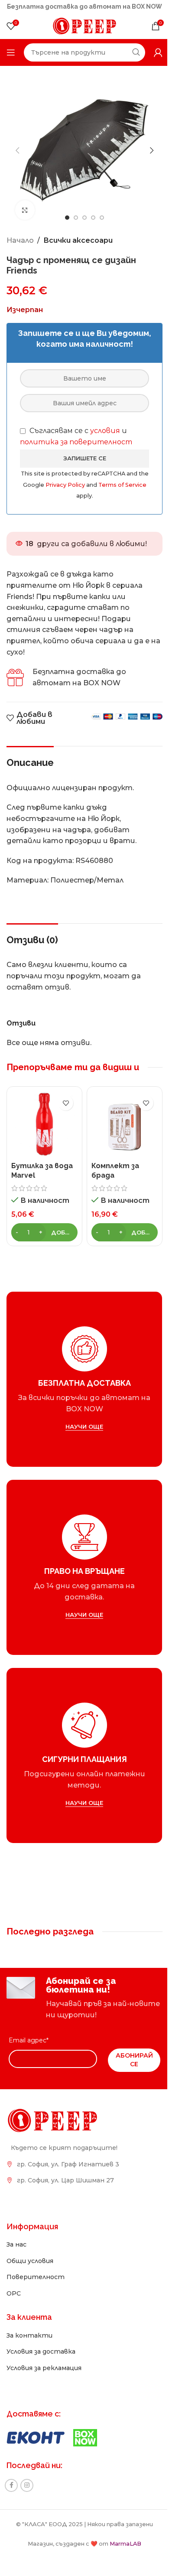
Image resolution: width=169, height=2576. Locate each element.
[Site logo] (81, 25)
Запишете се (81, 452)
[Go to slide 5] (99, 211)
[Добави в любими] (63, 1096)
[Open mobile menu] (11, 52)
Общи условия (30, 2251)
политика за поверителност (76, 435)
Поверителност (36, 2267)
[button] (17, 147)
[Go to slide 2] (73, 211)
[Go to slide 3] (81, 211)
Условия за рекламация (44, 2358)
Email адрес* (29, 2031)
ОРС (14, 2283)
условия (105, 424)
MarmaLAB (122, 2534)
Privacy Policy (79, 478)
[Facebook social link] (11, 2475)
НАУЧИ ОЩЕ (81, 1417)
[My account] (152, 52)
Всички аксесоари (78, 234)
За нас (16, 2235)
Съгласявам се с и (76, 430)
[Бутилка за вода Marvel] (43, 1116)
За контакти (29, 2325)
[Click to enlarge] (25, 204)
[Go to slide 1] (64, 211)
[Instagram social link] (27, 2475)
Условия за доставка (41, 2342)
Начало (20, 234)
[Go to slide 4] (90, 211)
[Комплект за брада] (120, 1116)
